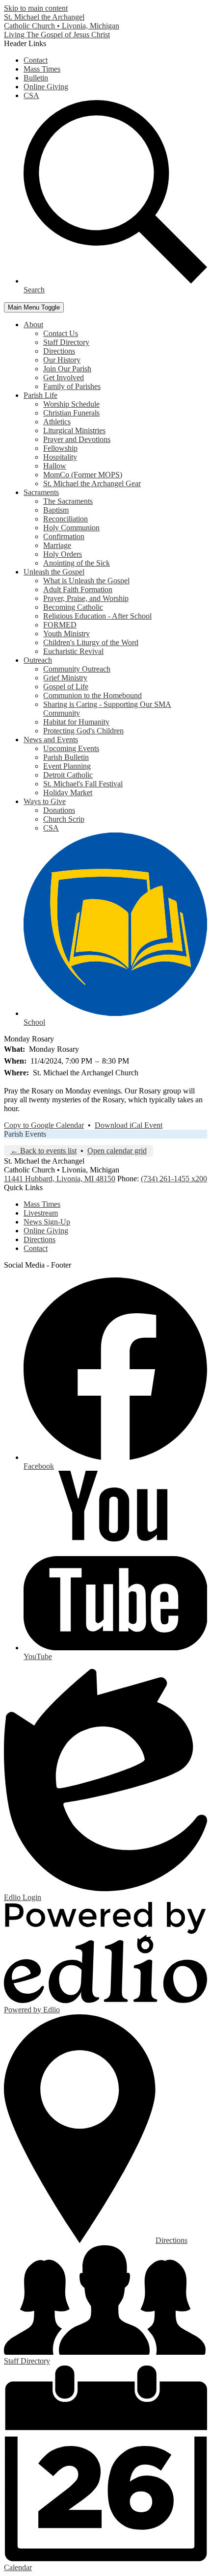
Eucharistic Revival (73, 651)
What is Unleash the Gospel (86, 581)
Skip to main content (36, 8)
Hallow (55, 466)
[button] (33, 325)
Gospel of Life (66, 687)
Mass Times (42, 69)
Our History (62, 360)
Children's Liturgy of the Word (91, 642)
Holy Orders (63, 554)
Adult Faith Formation (78, 589)
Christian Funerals (71, 413)
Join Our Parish (67, 369)
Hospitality (60, 457)
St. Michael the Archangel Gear (92, 483)
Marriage (57, 545)
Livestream (41, 1213)
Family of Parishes (72, 386)
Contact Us (61, 333)
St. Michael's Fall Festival (83, 784)
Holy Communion (71, 528)
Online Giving (46, 87)
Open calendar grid (117, 1151)
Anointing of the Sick (77, 563)
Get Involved (64, 377)
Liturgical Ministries (74, 430)
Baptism (56, 510)
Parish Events (25, 1134)
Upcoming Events (71, 748)
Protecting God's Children (83, 731)
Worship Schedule (71, 404)
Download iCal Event (129, 1125)
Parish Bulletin (66, 757)
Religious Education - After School (97, 616)
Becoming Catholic (73, 607)
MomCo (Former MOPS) (83, 475)
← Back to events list (43, 1151)
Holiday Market (68, 793)
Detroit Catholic (68, 775)
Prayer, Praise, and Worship (86, 598)
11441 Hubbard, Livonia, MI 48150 (60, 1179)
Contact (36, 60)
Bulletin (36, 78)
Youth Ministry (66, 634)
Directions (59, 351)
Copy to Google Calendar (44, 1125)
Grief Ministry (65, 678)
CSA (31, 95)
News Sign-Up (47, 1222)
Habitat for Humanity (76, 722)
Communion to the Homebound (92, 695)
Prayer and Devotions (77, 439)
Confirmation (64, 536)
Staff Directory (66, 342)
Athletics (57, 422)
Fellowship (60, 448)
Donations (59, 810)
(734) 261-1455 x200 (174, 1179)
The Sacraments (68, 501)
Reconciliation (66, 519)
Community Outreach (77, 669)
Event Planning (67, 766)
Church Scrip (64, 819)
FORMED (60, 625)
